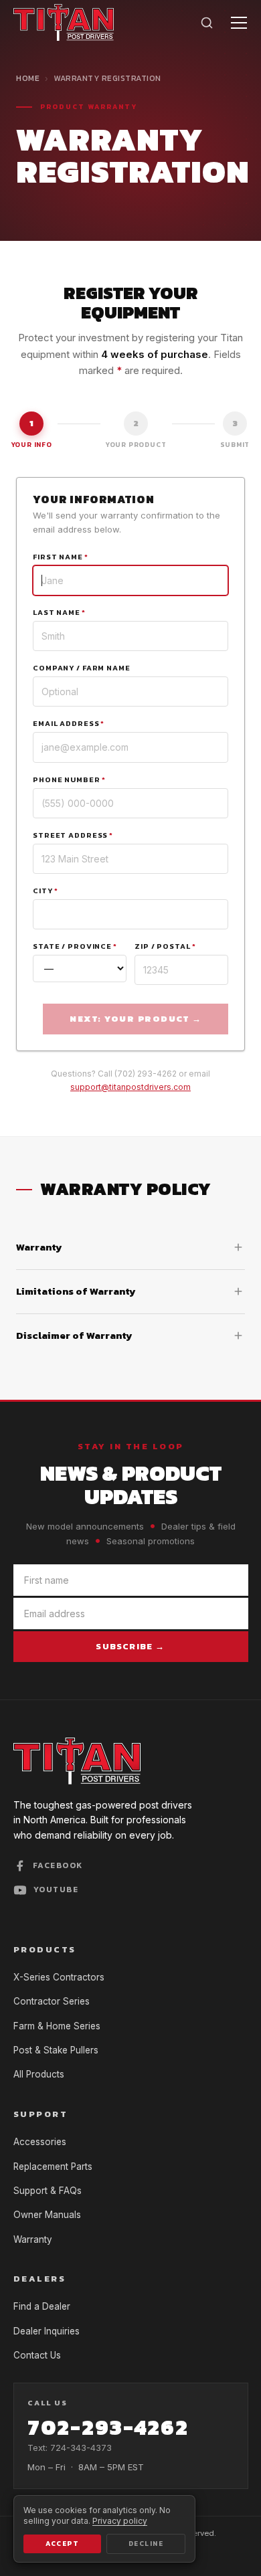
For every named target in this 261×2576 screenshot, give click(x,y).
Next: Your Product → (136, 1019)
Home (28, 78)
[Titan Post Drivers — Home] (64, 22)
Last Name (59, 612)
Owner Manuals (47, 2215)
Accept (62, 2544)
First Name (61, 557)
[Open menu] (239, 23)
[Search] (207, 23)
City (45, 891)
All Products (39, 2074)
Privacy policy (120, 2521)
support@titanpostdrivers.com (130, 1087)
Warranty (33, 2239)
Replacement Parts (53, 2167)
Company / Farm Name (82, 668)
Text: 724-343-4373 (70, 2448)
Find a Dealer (42, 2306)
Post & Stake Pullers (56, 2050)
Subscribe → (130, 1646)
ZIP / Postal (165, 946)
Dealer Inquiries (47, 2331)
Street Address (73, 835)
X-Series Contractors (59, 1977)
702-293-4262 (108, 2427)
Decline (146, 2544)
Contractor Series (52, 2001)
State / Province (75, 946)
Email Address (69, 723)
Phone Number (69, 779)
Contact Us (37, 2355)
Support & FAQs (48, 2191)
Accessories (40, 2142)
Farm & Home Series (57, 2026)
